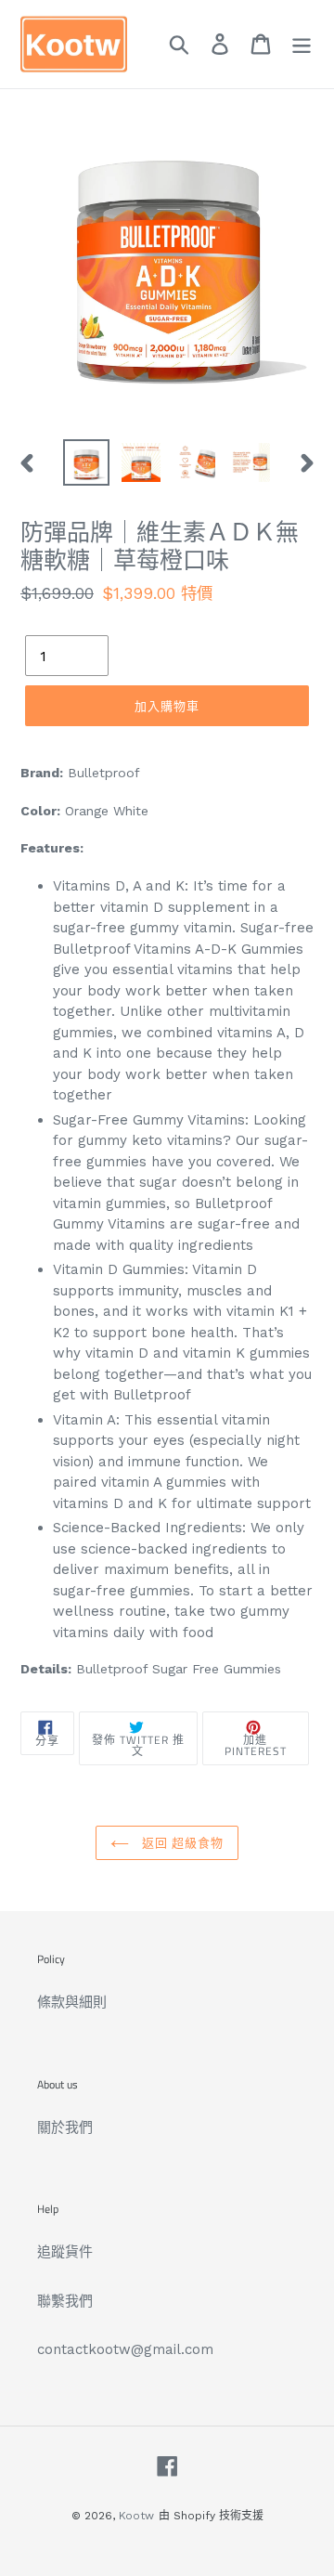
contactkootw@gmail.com (125, 2349)
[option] (86, 462)
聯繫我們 (65, 2301)
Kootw (136, 2516)
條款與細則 (72, 2002)
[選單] (302, 45)
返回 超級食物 (181, 1842)
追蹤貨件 (65, 2252)
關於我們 (65, 2127)
